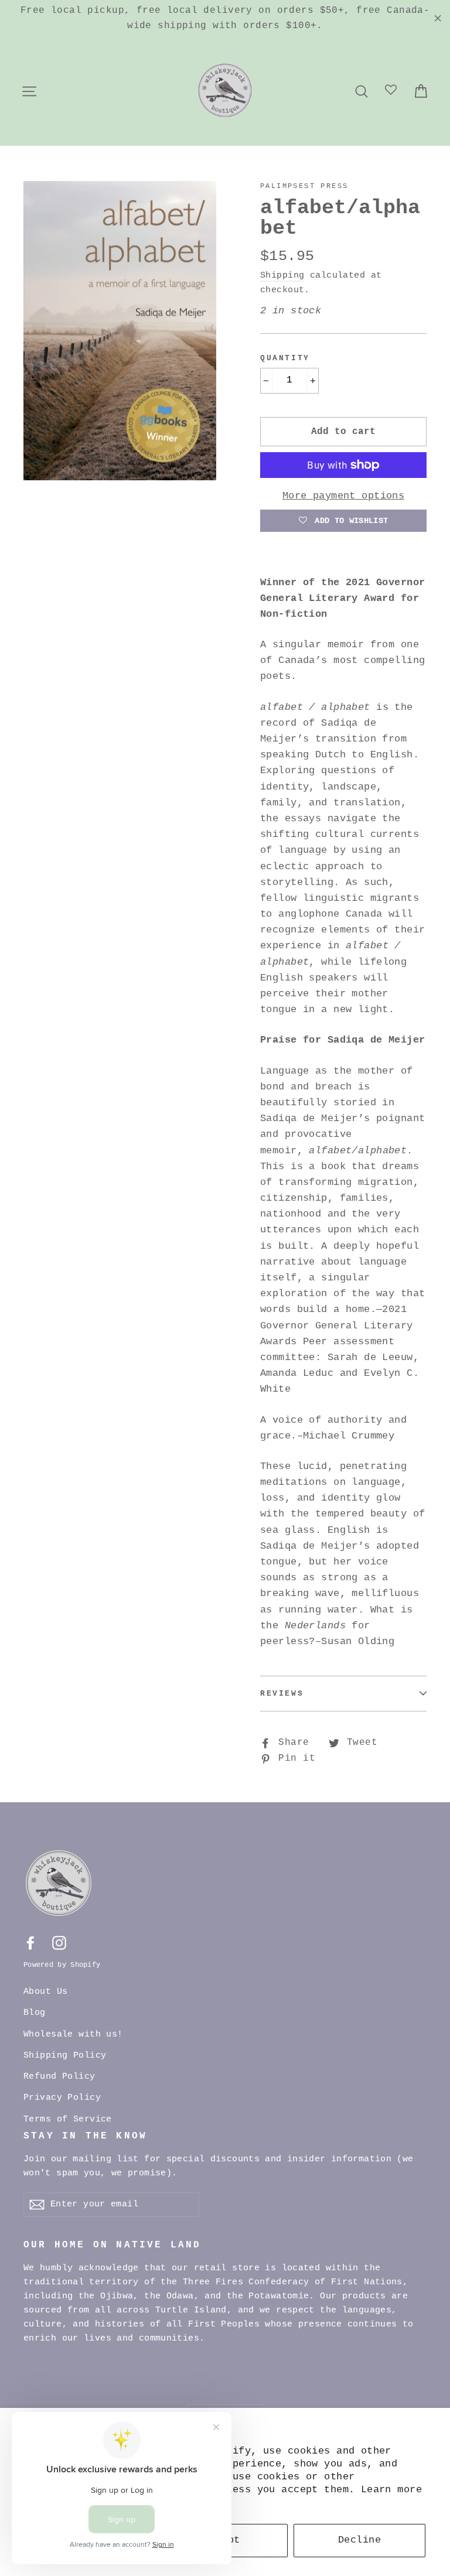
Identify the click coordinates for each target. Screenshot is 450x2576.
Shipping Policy (65, 2056)
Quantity (285, 358)
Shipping (282, 275)
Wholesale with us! (73, 2035)
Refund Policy (59, 2077)
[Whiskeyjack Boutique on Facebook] (30, 1943)
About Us (45, 1992)
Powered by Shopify (62, 1965)
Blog (35, 2013)
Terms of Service (68, 2119)
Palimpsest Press (304, 186)
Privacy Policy (62, 2098)
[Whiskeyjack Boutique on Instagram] (59, 1943)
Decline (359, 2540)
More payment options (344, 496)
